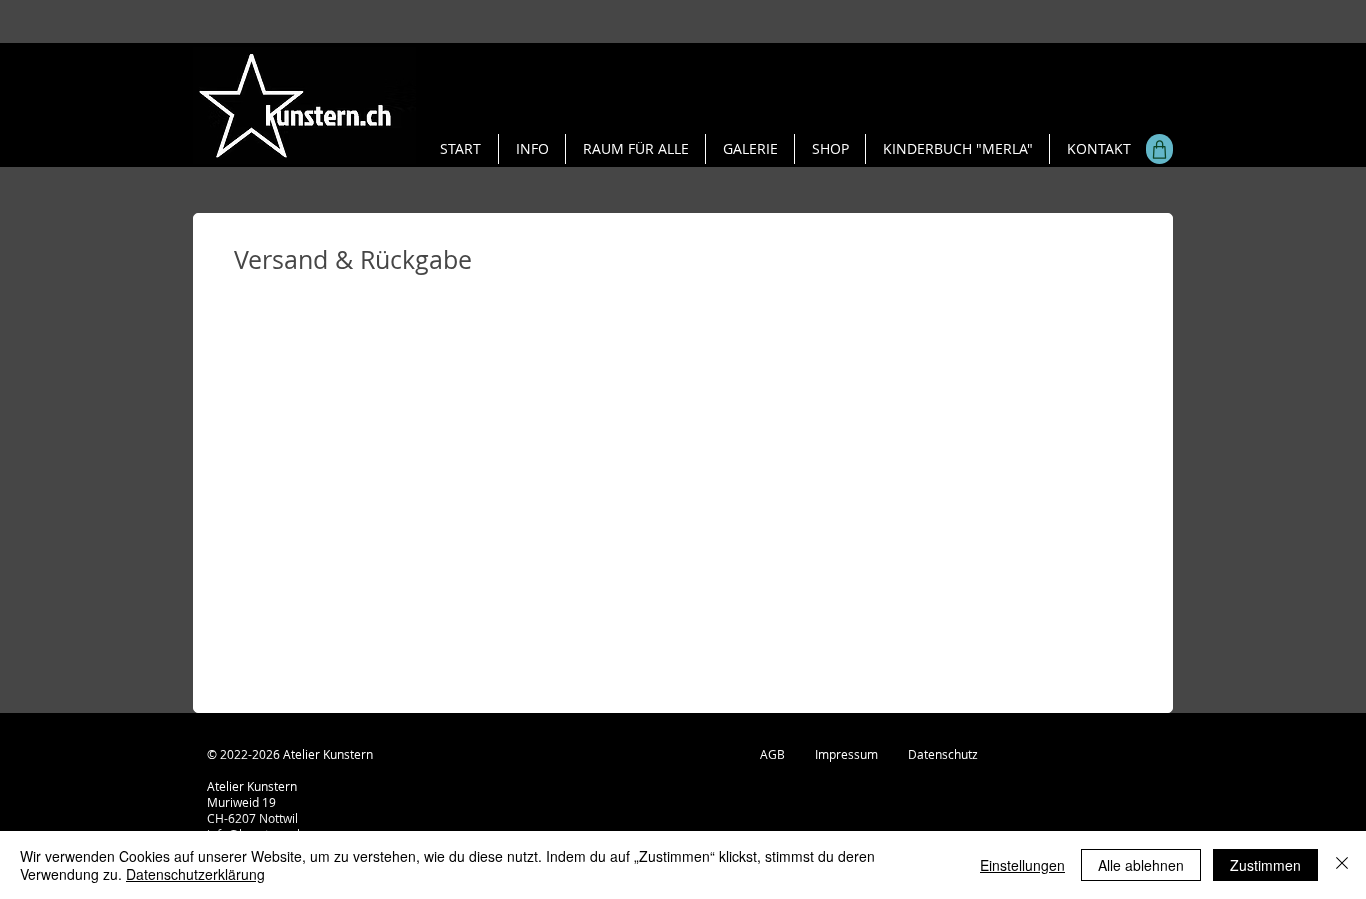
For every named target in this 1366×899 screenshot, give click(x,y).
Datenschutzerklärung (195, 874)
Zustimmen (1265, 865)
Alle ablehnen (1141, 865)
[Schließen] (1342, 865)
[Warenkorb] (1159, 149)
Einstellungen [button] (1022, 865)
